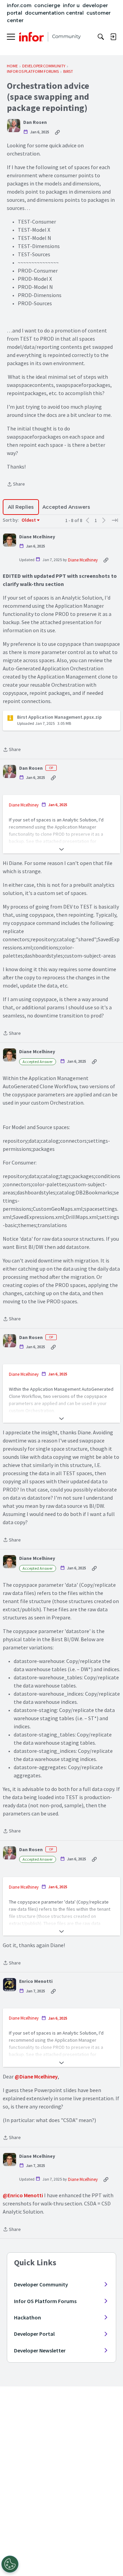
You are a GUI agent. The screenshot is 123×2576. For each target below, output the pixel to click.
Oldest (29, 520)
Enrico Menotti (36, 1981)
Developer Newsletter (40, 2350)
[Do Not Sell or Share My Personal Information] (10, 2564)
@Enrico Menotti (23, 2195)
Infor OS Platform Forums (45, 2301)
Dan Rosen (35, 122)
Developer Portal (34, 2334)
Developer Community (41, 2284)
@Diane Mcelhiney (36, 2076)
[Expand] (61, 849)
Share (16, 485)
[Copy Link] (57, 132)
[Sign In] (113, 37)
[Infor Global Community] (50, 37)
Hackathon (28, 2317)
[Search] (101, 37)
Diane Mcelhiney (37, 537)
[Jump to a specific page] (115, 520)
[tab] (21, 507)
